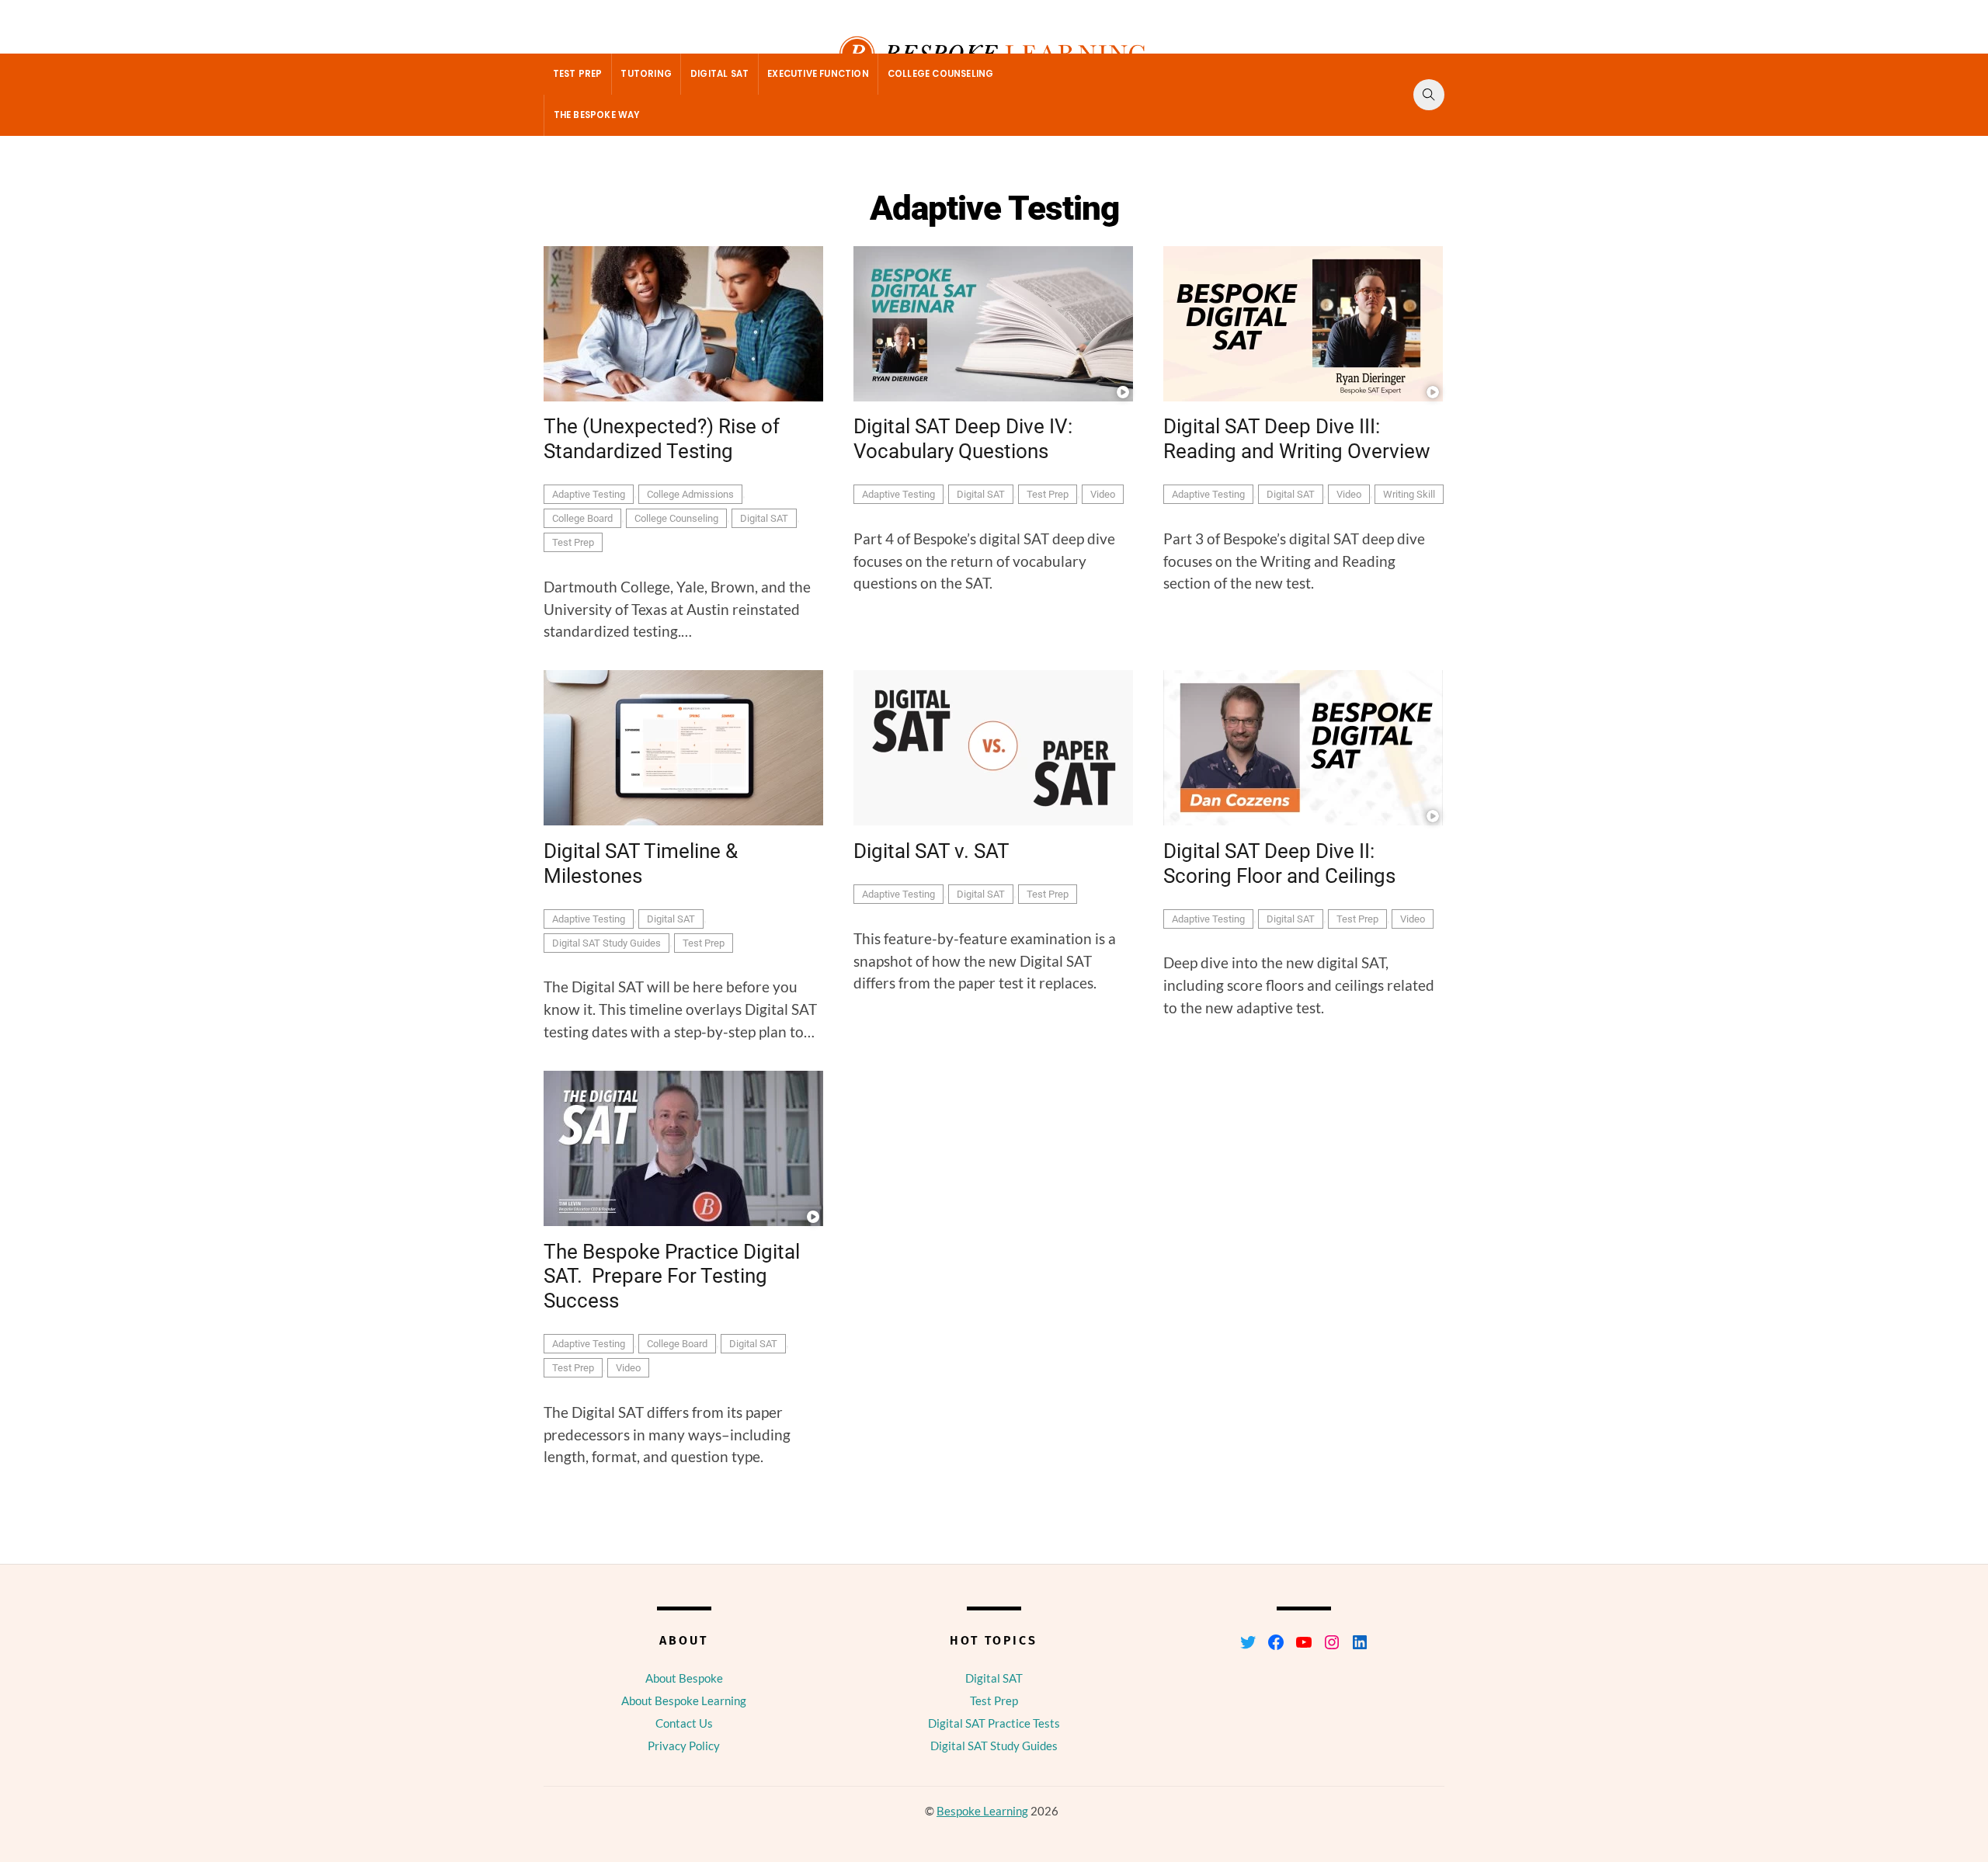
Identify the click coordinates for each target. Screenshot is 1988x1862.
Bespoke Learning (982, 1811)
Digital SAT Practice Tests (994, 1723)
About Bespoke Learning (684, 1700)
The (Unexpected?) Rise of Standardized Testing (662, 439)
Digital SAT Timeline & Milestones (641, 863)
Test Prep (578, 74)
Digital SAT (719, 74)
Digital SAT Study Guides (606, 943)
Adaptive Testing (589, 494)
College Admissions (690, 494)
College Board (582, 518)
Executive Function (818, 74)
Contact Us (684, 1723)
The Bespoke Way (597, 115)
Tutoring (646, 74)
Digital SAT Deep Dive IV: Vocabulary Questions (963, 439)
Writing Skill (1409, 494)
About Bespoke (684, 1678)
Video (1103, 494)
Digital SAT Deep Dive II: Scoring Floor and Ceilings (1279, 863)
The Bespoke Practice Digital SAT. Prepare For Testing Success (672, 1276)
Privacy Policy (684, 1746)
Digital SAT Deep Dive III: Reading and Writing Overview (1297, 439)
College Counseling (941, 74)
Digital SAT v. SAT (931, 851)
